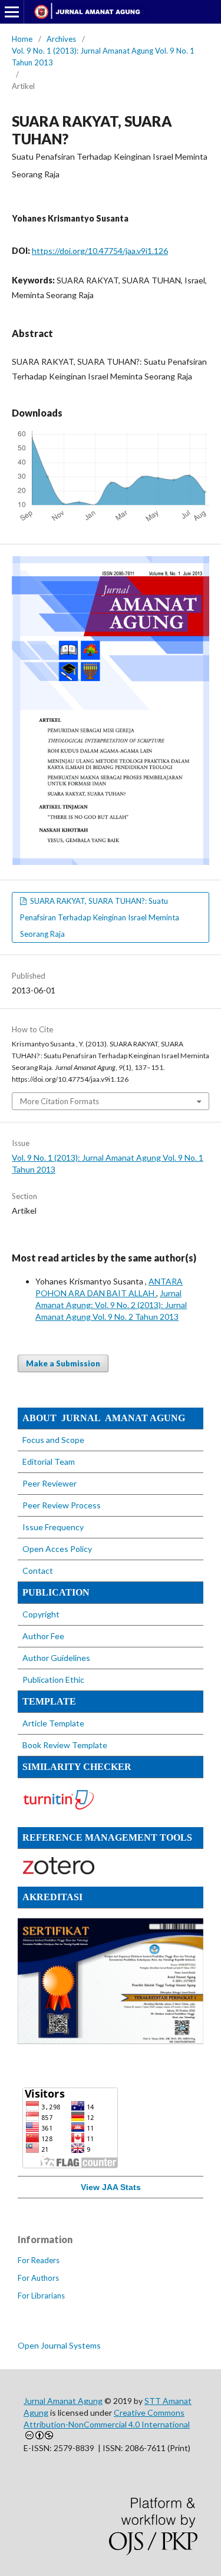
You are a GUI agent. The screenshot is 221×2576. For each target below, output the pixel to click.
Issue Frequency (53, 1527)
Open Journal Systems (59, 2345)
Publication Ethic (53, 1680)
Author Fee (43, 1636)
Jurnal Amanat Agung (63, 2401)
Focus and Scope (53, 1440)
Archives (61, 39)
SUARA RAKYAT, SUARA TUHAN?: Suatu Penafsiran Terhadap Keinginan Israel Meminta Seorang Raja (100, 917)
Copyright (42, 1614)
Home (22, 39)
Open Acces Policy (57, 1549)
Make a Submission (63, 1363)
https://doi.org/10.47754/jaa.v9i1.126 (100, 251)
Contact (38, 1571)
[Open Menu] (12, 12)
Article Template (53, 1723)
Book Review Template (65, 1745)
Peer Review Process (62, 1505)
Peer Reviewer (50, 1483)
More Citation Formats (60, 1101)
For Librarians (41, 2296)
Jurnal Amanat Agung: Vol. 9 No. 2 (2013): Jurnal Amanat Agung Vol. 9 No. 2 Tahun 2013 (111, 1305)
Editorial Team (49, 1462)
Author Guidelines (56, 1658)
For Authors (38, 2278)
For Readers (39, 2260)
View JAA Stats (111, 2187)
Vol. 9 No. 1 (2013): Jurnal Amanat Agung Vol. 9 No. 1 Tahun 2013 (103, 57)
